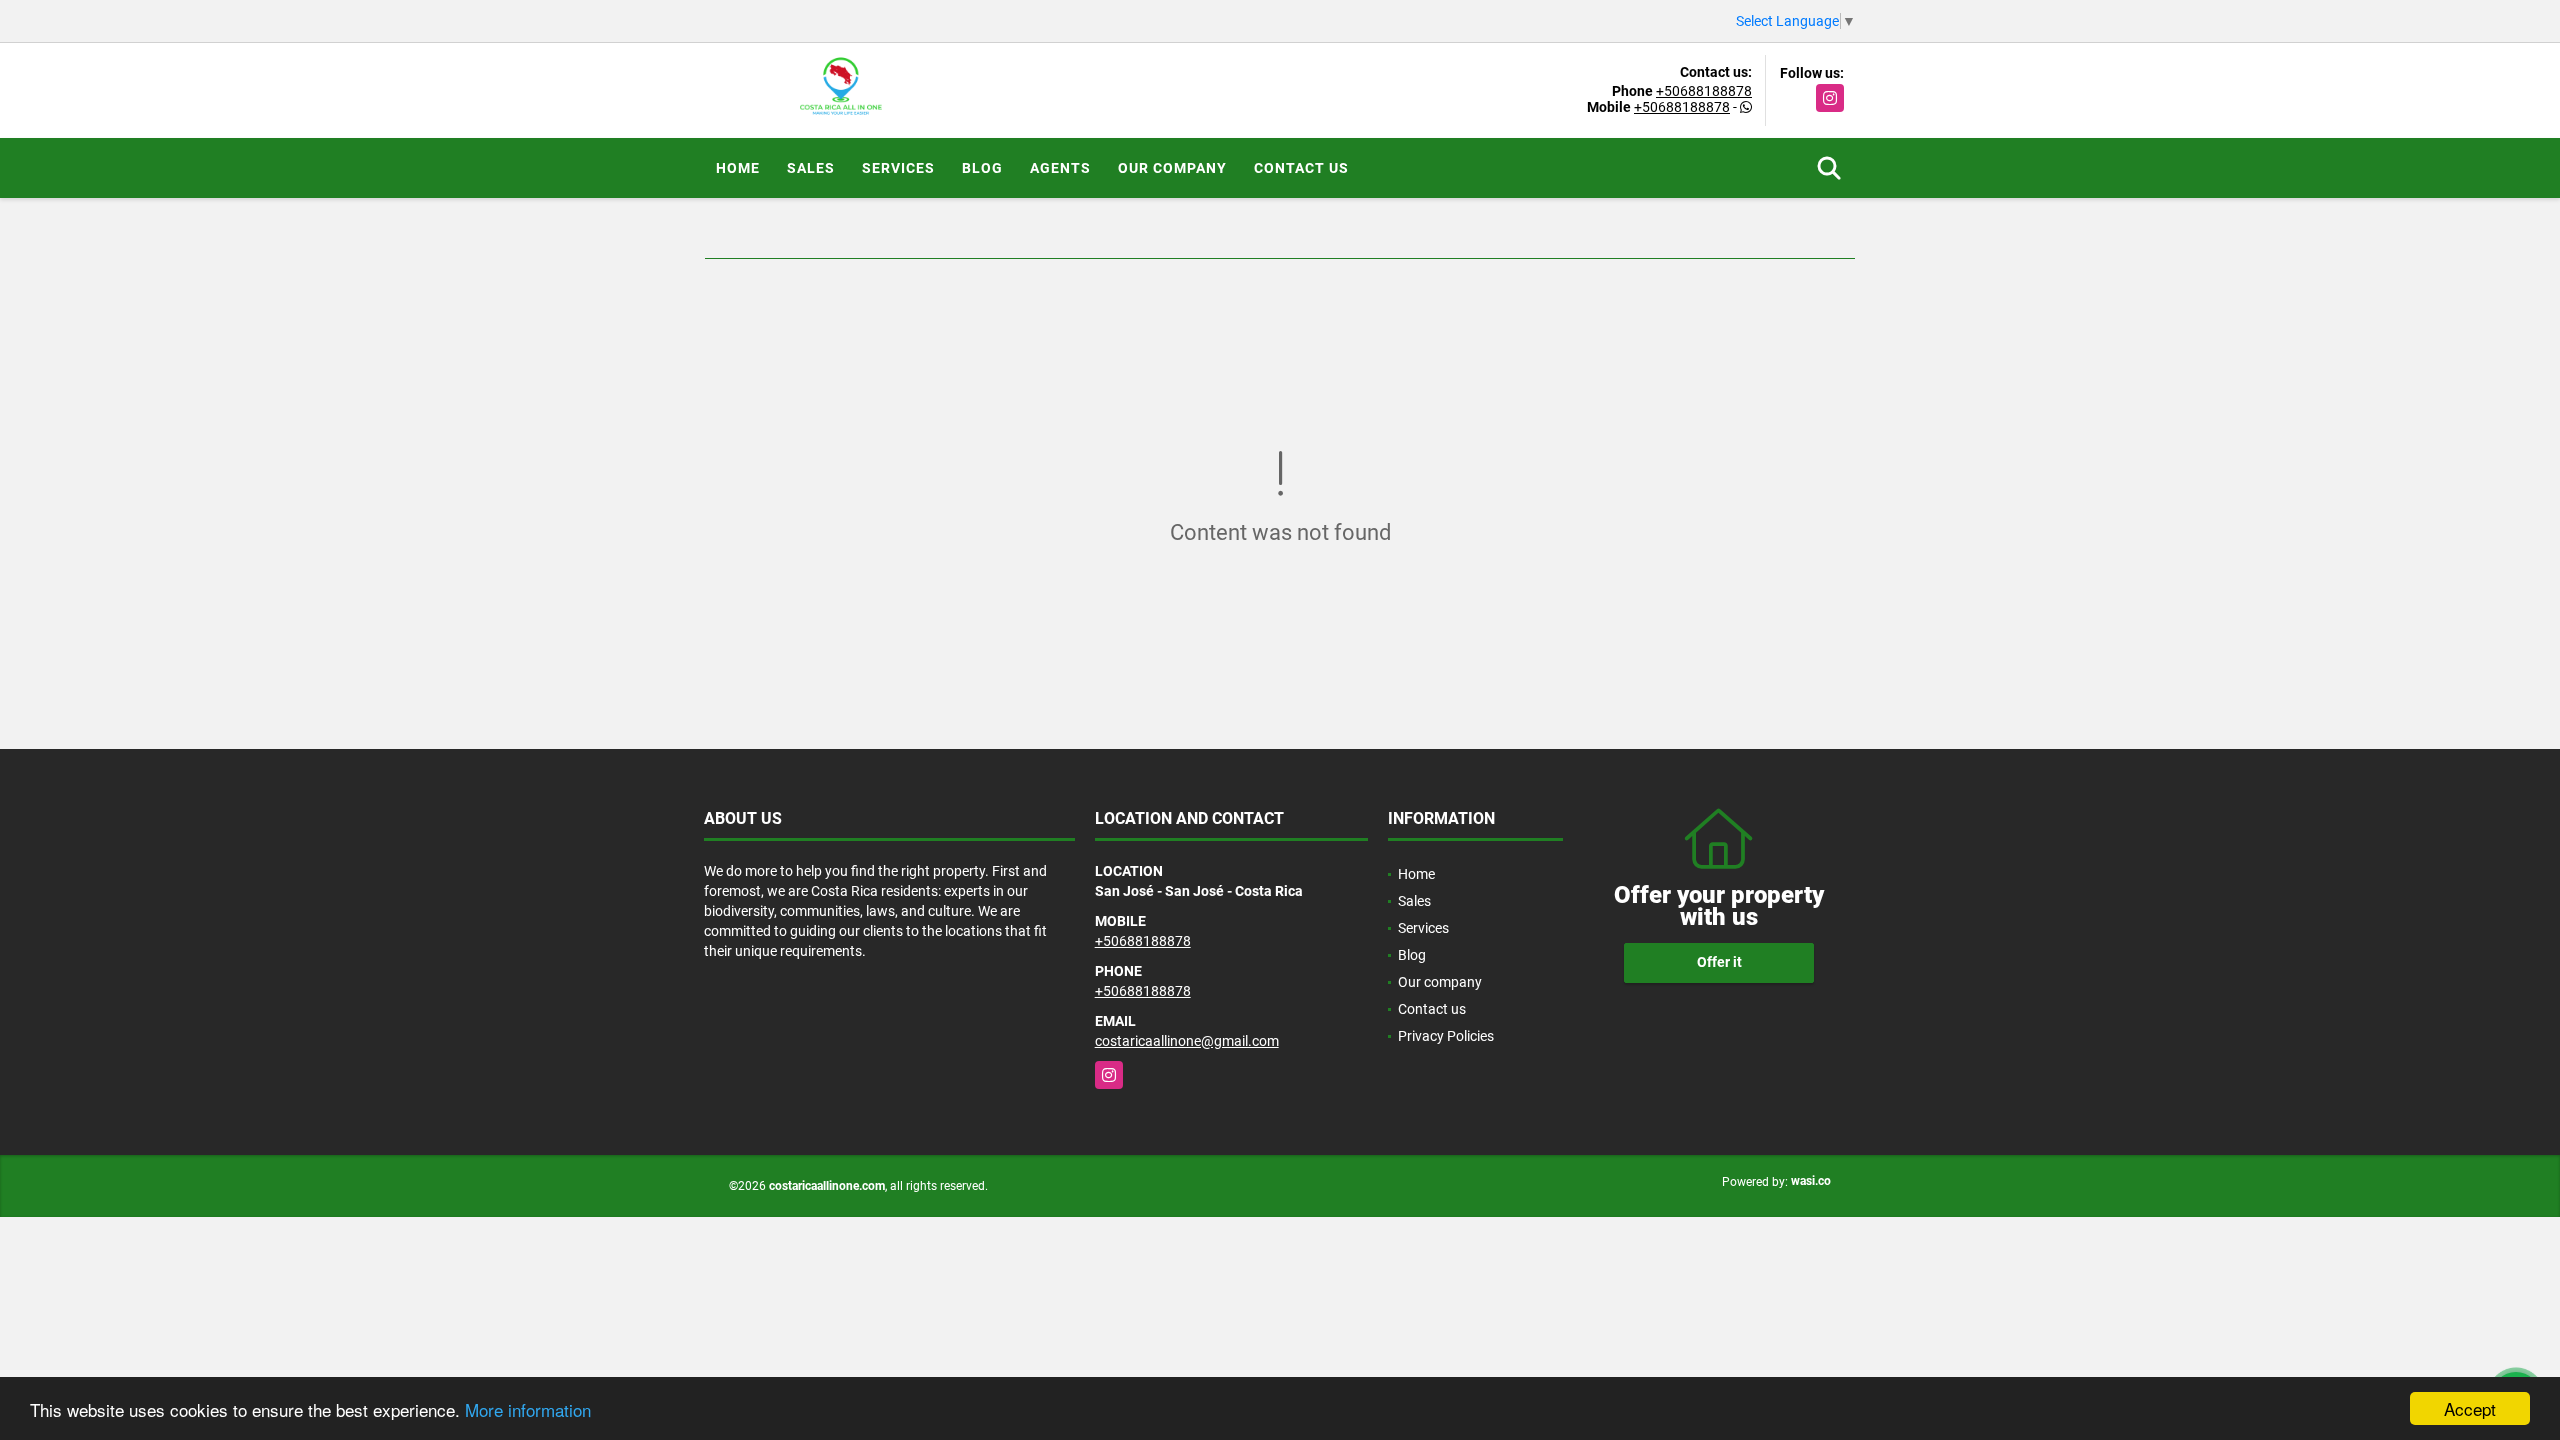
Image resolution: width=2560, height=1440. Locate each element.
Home (738, 168)
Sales (811, 168)
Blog (982, 168)
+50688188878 (1704, 91)
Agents (1060, 168)
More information (528, 1409)
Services (898, 168)
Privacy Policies (1446, 1036)
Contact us (1301, 168)
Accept (2470, 1408)
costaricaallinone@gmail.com (1187, 1041)
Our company (1172, 168)
